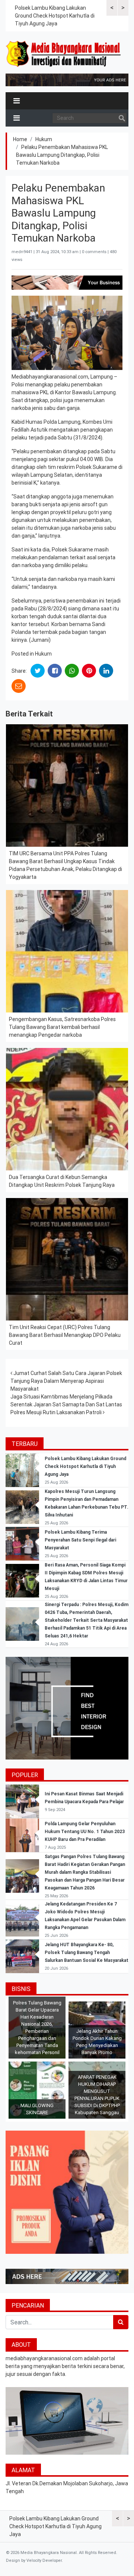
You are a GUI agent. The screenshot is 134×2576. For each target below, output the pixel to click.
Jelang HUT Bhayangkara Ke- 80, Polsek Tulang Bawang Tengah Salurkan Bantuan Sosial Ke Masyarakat (87, 1953)
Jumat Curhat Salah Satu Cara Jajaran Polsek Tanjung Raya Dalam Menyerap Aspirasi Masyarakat (66, 1381)
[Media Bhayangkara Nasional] (64, 54)
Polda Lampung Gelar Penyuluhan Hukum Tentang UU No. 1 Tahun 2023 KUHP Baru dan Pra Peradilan (85, 1832)
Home (20, 139)
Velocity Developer (44, 2561)
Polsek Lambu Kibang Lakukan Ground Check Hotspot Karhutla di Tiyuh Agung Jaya (55, 16)
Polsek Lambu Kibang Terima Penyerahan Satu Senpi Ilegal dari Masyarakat (80, 1540)
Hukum (44, 139)
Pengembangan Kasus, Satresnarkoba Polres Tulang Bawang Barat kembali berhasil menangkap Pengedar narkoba (62, 1027)
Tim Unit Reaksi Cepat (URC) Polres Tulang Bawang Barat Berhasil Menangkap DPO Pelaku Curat (65, 1335)
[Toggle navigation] (17, 101)
